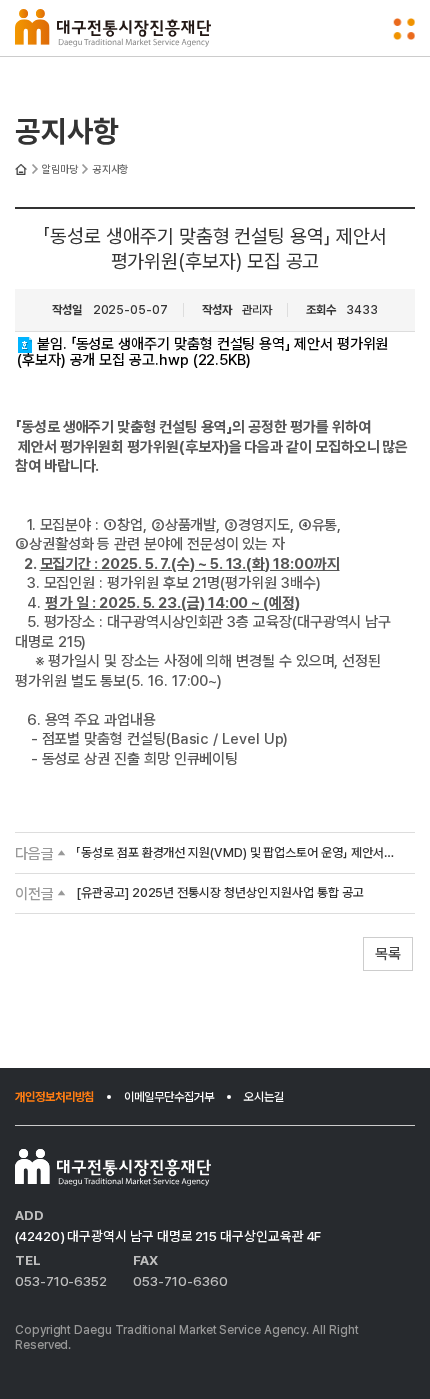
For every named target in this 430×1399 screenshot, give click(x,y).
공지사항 (111, 169)
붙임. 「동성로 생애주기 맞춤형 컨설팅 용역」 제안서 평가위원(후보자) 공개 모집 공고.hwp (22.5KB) (202, 352)
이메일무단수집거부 (168, 1097)
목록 (388, 954)
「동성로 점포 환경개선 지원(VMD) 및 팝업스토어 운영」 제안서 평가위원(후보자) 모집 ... (229, 853)
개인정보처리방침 (54, 1097)
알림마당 (60, 169)
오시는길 (264, 1097)
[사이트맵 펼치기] (404, 29)
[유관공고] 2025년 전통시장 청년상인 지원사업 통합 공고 (220, 893)
